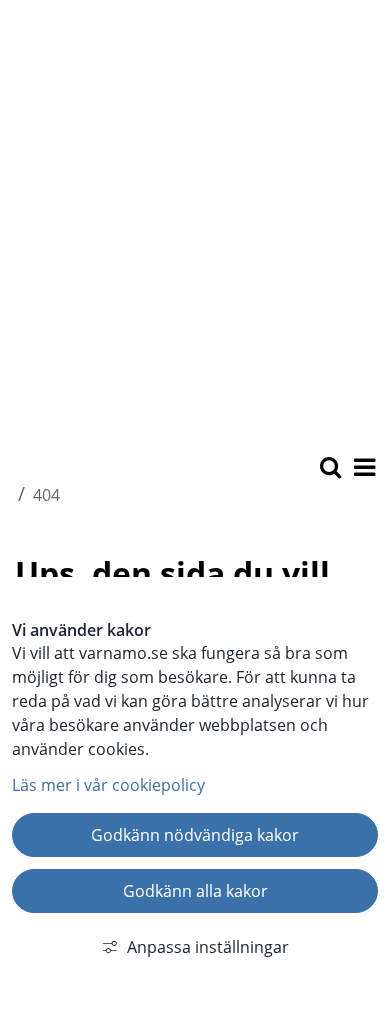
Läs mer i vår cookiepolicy (108, 785)
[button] (363, 469)
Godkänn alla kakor (195, 891)
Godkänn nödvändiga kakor (195, 835)
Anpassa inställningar (208, 947)
